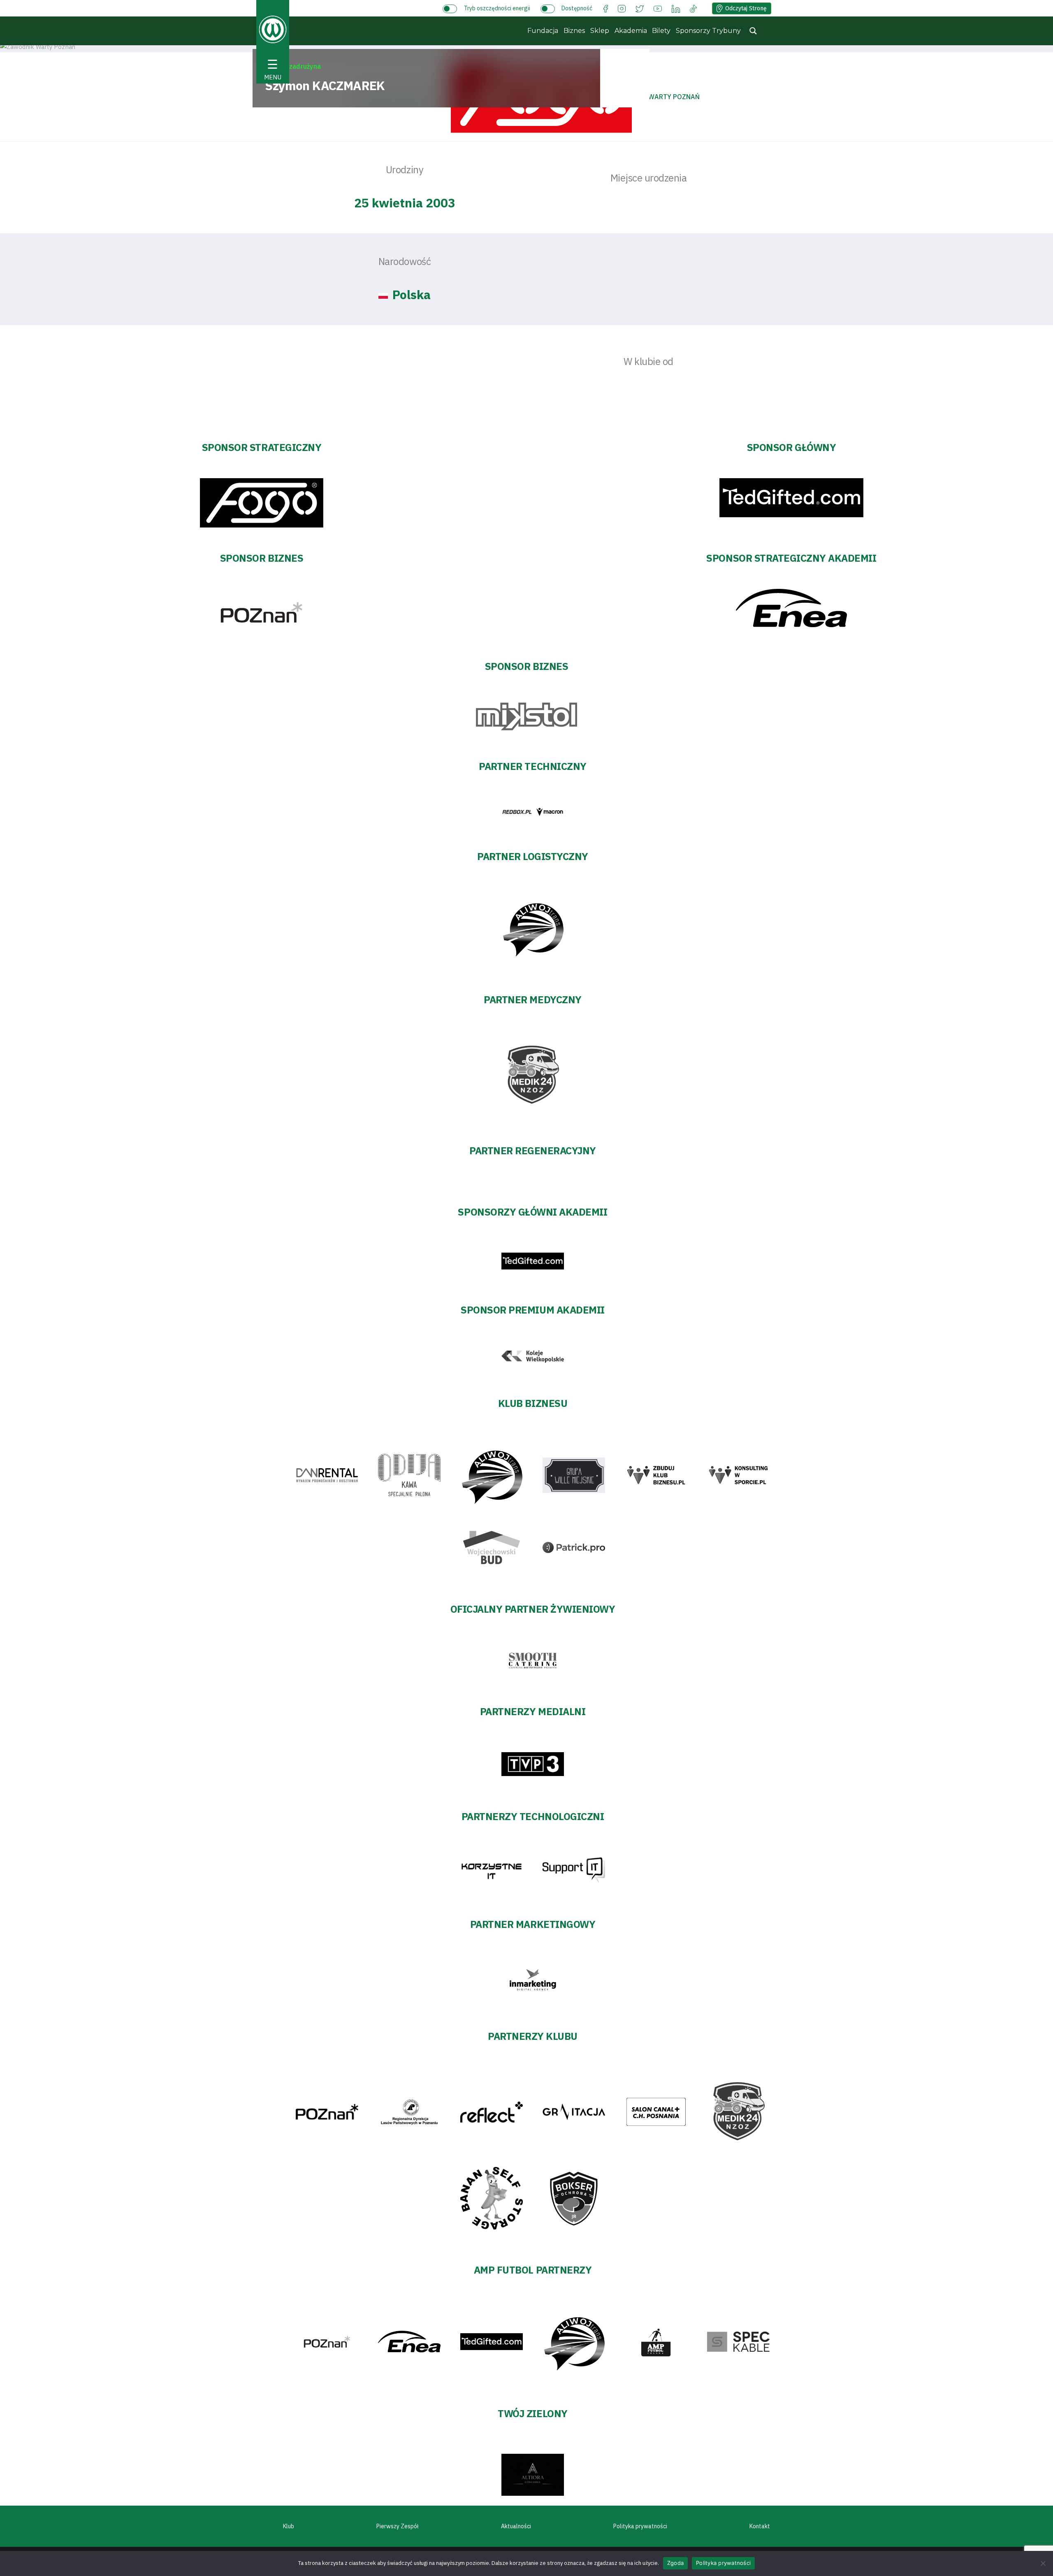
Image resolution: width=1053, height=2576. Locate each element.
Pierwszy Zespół (398, 2526)
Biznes (574, 31)
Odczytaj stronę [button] (746, 8)
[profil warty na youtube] (658, 8)
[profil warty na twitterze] (640, 8)
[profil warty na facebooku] (606, 8)
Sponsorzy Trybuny (708, 31)
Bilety (661, 31)
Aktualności (516, 2526)
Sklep (600, 31)
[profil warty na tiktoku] (693, 8)
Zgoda (675, 2563)
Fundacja (543, 31)
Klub (289, 2526)
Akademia (631, 31)
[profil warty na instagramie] (622, 8)
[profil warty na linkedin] (676, 8)
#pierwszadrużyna (293, 66)
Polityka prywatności (640, 2526)
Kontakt (760, 2526)
